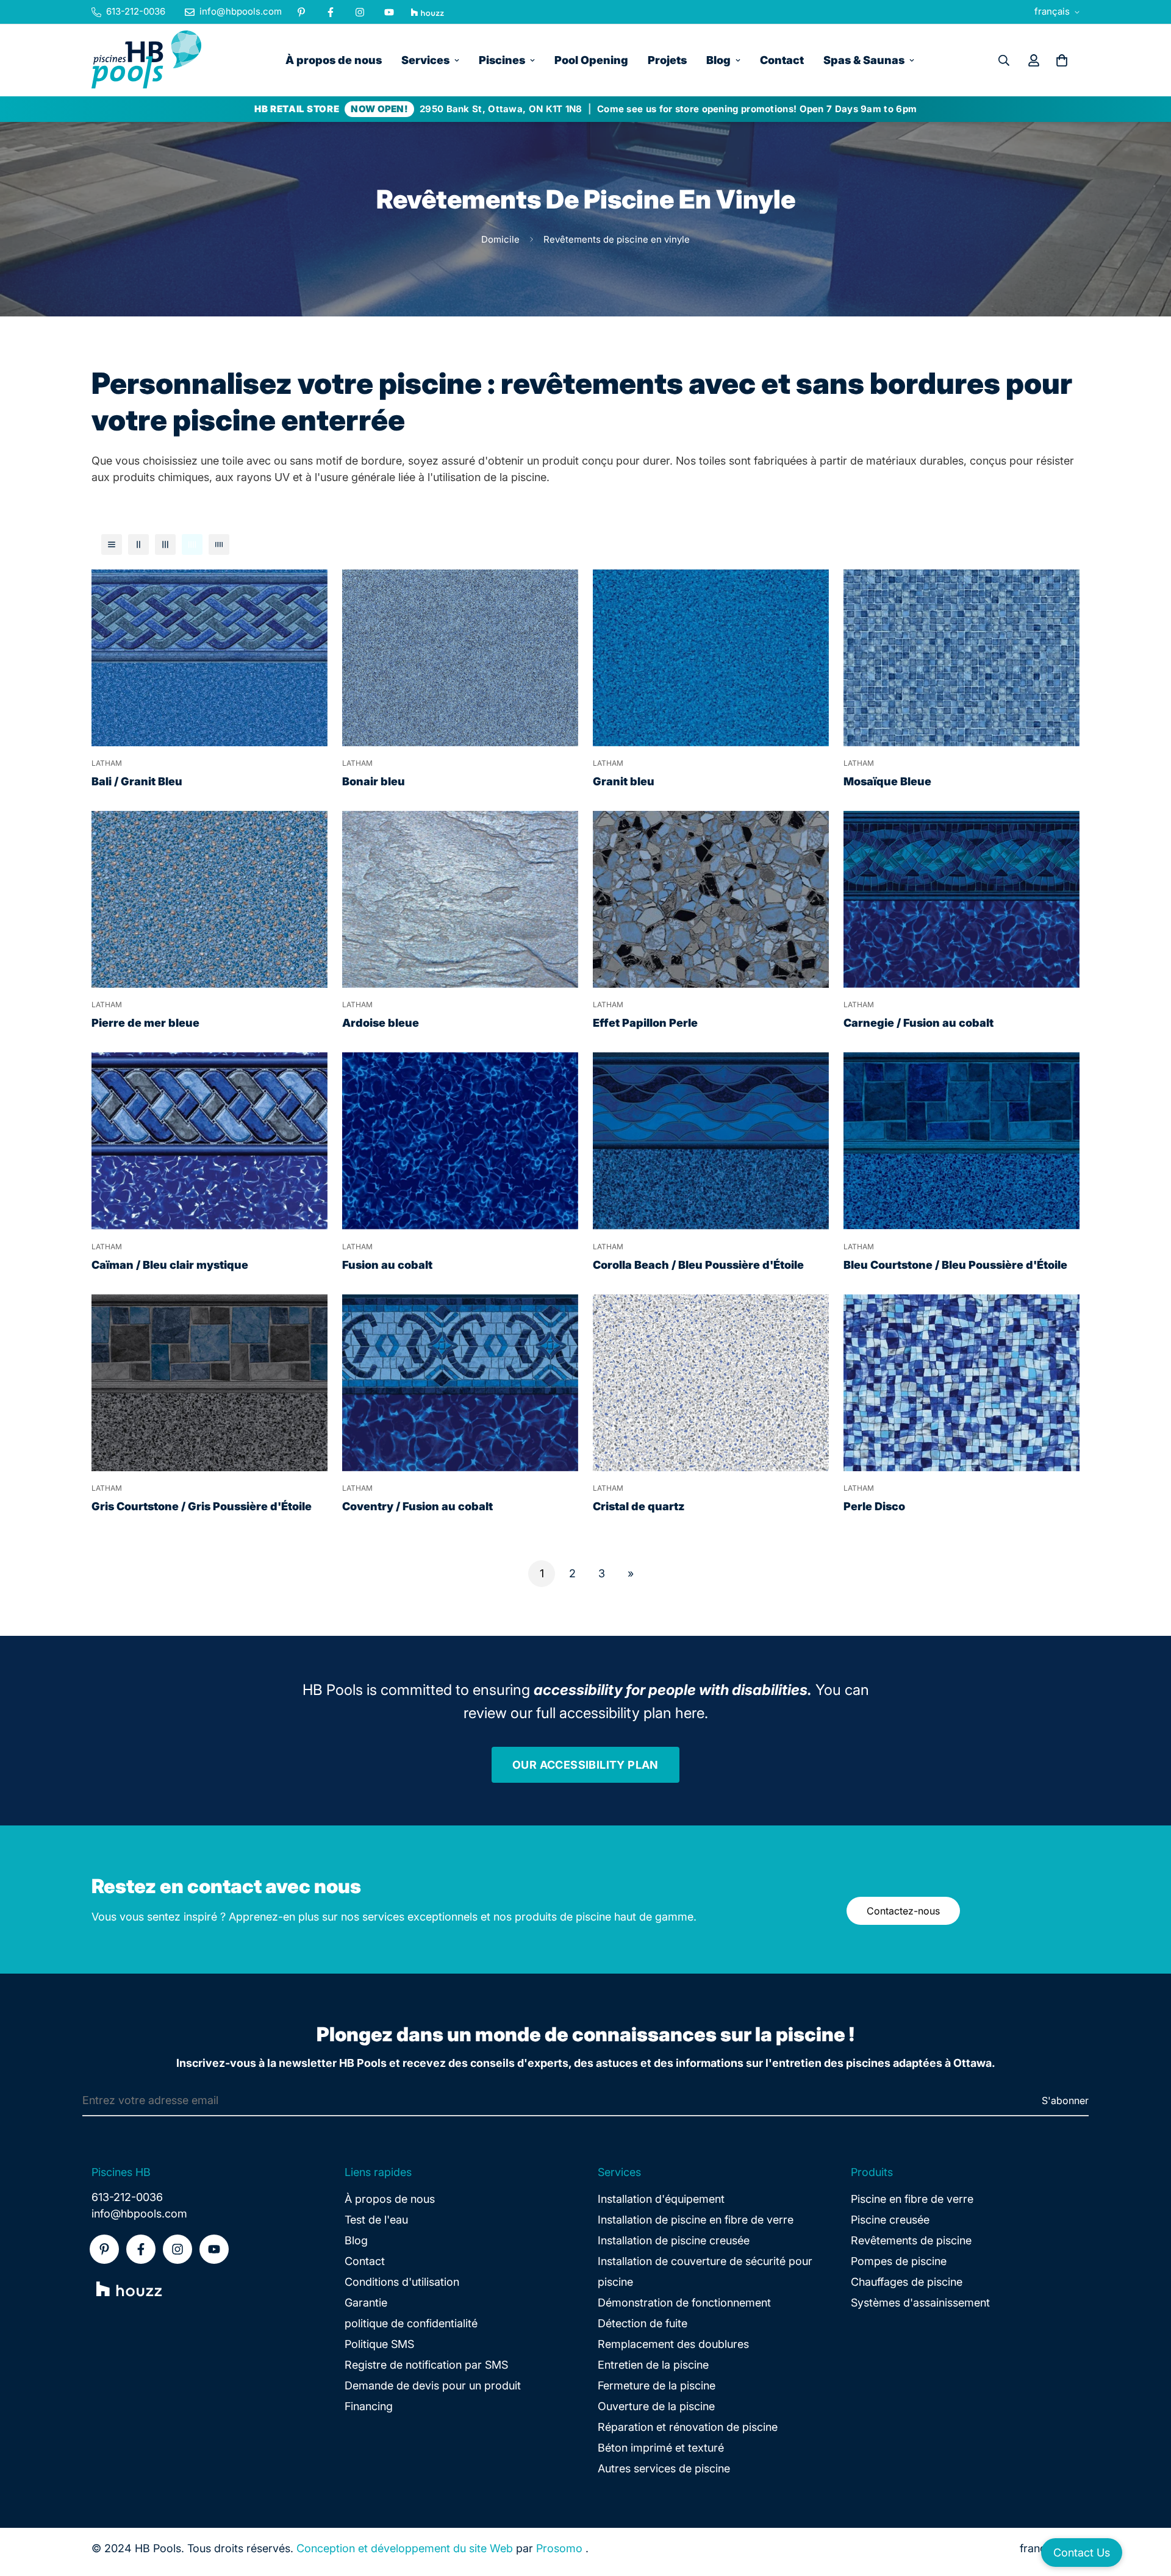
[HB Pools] (146, 60)
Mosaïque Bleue (887, 781)
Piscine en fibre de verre (912, 2199)
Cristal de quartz (639, 1506)
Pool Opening (591, 60)
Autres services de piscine (664, 2468)
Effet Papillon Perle (645, 1023)
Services (425, 60)
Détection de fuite (643, 2323)
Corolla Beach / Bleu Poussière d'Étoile (698, 1265)
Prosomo (559, 2548)
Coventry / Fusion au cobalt (417, 1506)
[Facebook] (331, 12)
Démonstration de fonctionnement (684, 2303)
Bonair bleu (374, 781)
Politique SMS (379, 2344)
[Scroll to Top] (1147, 2510)
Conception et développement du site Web (405, 2548)
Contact (782, 60)
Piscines (502, 60)
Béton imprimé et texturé (661, 2448)
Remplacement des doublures (673, 2344)
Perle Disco (874, 1506)
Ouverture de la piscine (656, 2406)
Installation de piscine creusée (674, 2240)
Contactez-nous (903, 1911)
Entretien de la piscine (653, 2365)
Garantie (366, 2303)
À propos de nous (334, 60)
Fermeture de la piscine (657, 2385)
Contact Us (1082, 2553)
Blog (718, 60)
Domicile (500, 239)
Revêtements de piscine (911, 2240)
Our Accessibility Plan (585, 1765)
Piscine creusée (890, 2220)
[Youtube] (389, 12)
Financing (369, 2406)
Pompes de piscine (899, 2261)
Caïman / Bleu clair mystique (170, 1265)
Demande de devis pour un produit (433, 2385)
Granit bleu (624, 781)
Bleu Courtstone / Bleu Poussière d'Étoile (955, 1265)
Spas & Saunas (864, 60)
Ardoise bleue (381, 1023)
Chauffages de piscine (907, 2282)
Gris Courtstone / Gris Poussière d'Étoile (202, 1506)
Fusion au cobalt (387, 1265)
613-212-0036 (127, 2197)
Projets (667, 60)
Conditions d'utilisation (402, 2282)
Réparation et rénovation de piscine (688, 2427)
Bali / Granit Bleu (137, 781)
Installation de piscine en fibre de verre (696, 2220)
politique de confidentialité (411, 2323)
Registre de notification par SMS (426, 2365)
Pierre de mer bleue (145, 1023)
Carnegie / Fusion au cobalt (919, 1023)
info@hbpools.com (139, 2214)
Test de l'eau (376, 2220)
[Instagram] (360, 12)
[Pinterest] (301, 12)
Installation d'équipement (661, 2199)
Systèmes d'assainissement (920, 2303)
